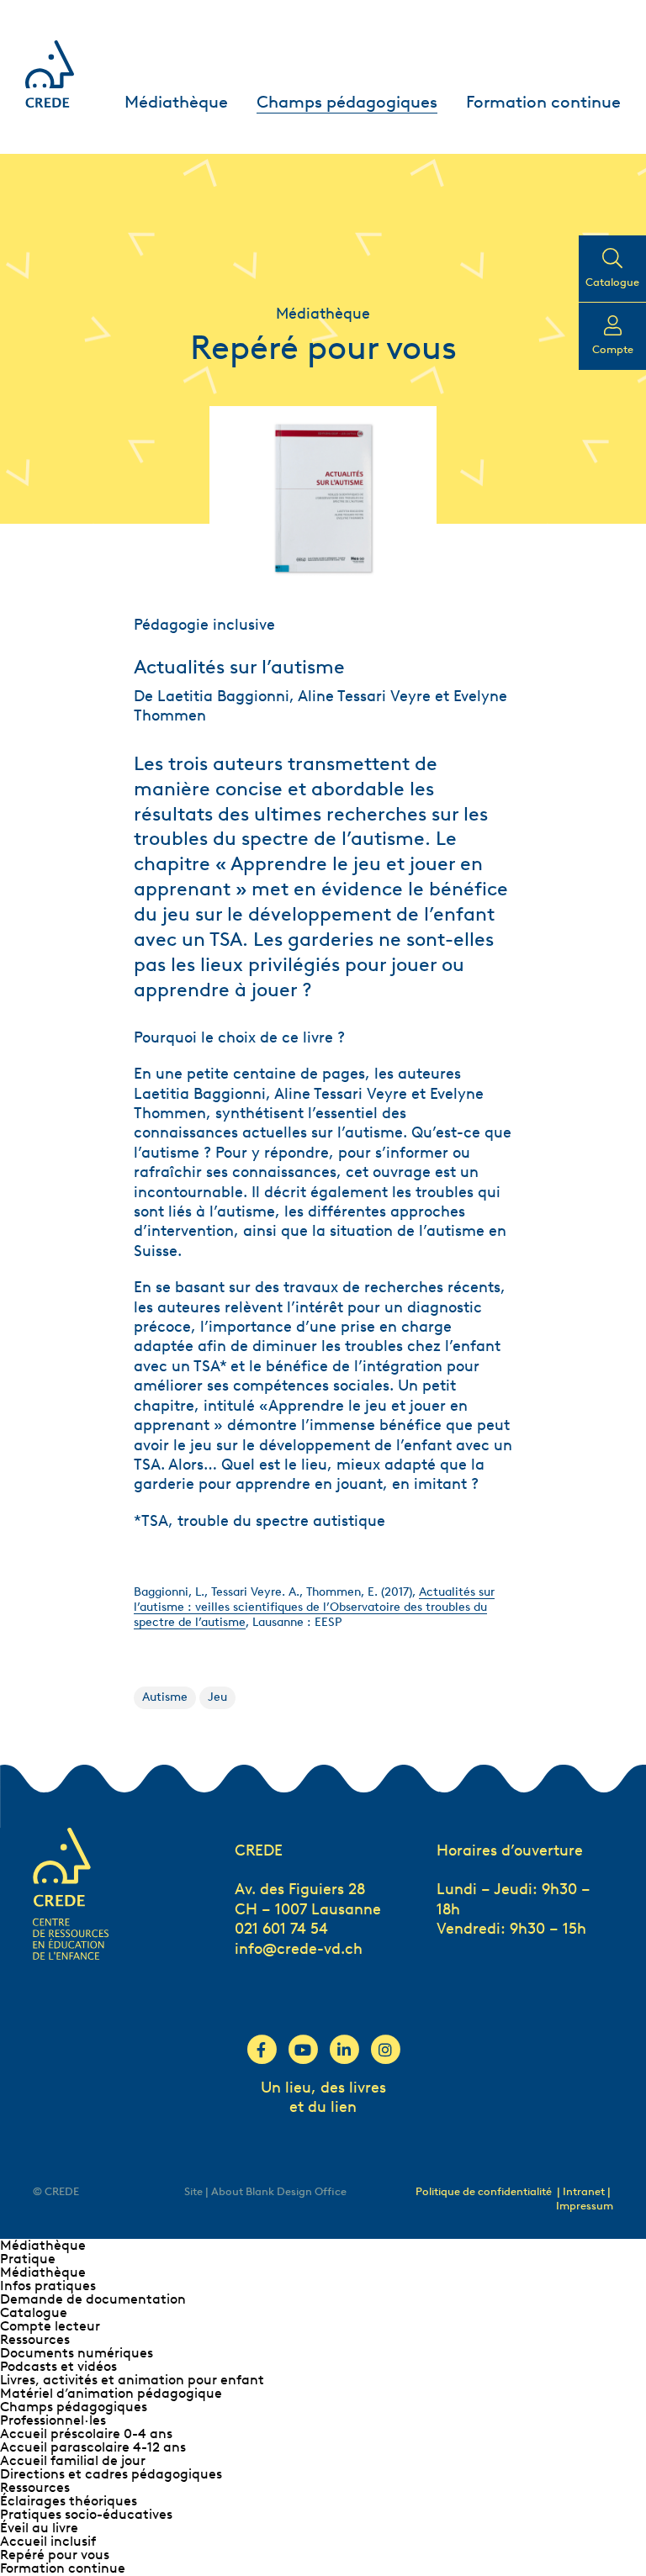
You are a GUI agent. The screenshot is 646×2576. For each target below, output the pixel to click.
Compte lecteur (50, 2326)
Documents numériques (77, 2353)
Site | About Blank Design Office (265, 2191)
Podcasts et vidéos (58, 2366)
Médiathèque (176, 102)
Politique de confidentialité (484, 2191)
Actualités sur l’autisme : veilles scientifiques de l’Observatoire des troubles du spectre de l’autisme (314, 1607)
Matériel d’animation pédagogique (111, 2393)
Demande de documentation (93, 2299)
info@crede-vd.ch (299, 1949)
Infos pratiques (48, 2286)
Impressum (585, 2206)
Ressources (35, 2339)
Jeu (217, 1697)
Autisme (165, 1697)
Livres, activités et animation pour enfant (132, 2380)
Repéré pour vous (55, 2555)
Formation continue (543, 102)
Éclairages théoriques (69, 2501)
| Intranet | (584, 2191)
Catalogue (34, 2312)
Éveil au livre (39, 2528)
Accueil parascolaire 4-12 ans (93, 2447)
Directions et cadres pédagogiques (111, 2474)
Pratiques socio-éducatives (86, 2514)
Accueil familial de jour (73, 2460)
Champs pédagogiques (347, 102)
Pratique (28, 2259)
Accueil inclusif (48, 2541)
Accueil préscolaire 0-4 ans (86, 2433)
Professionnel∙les (53, 2420)
